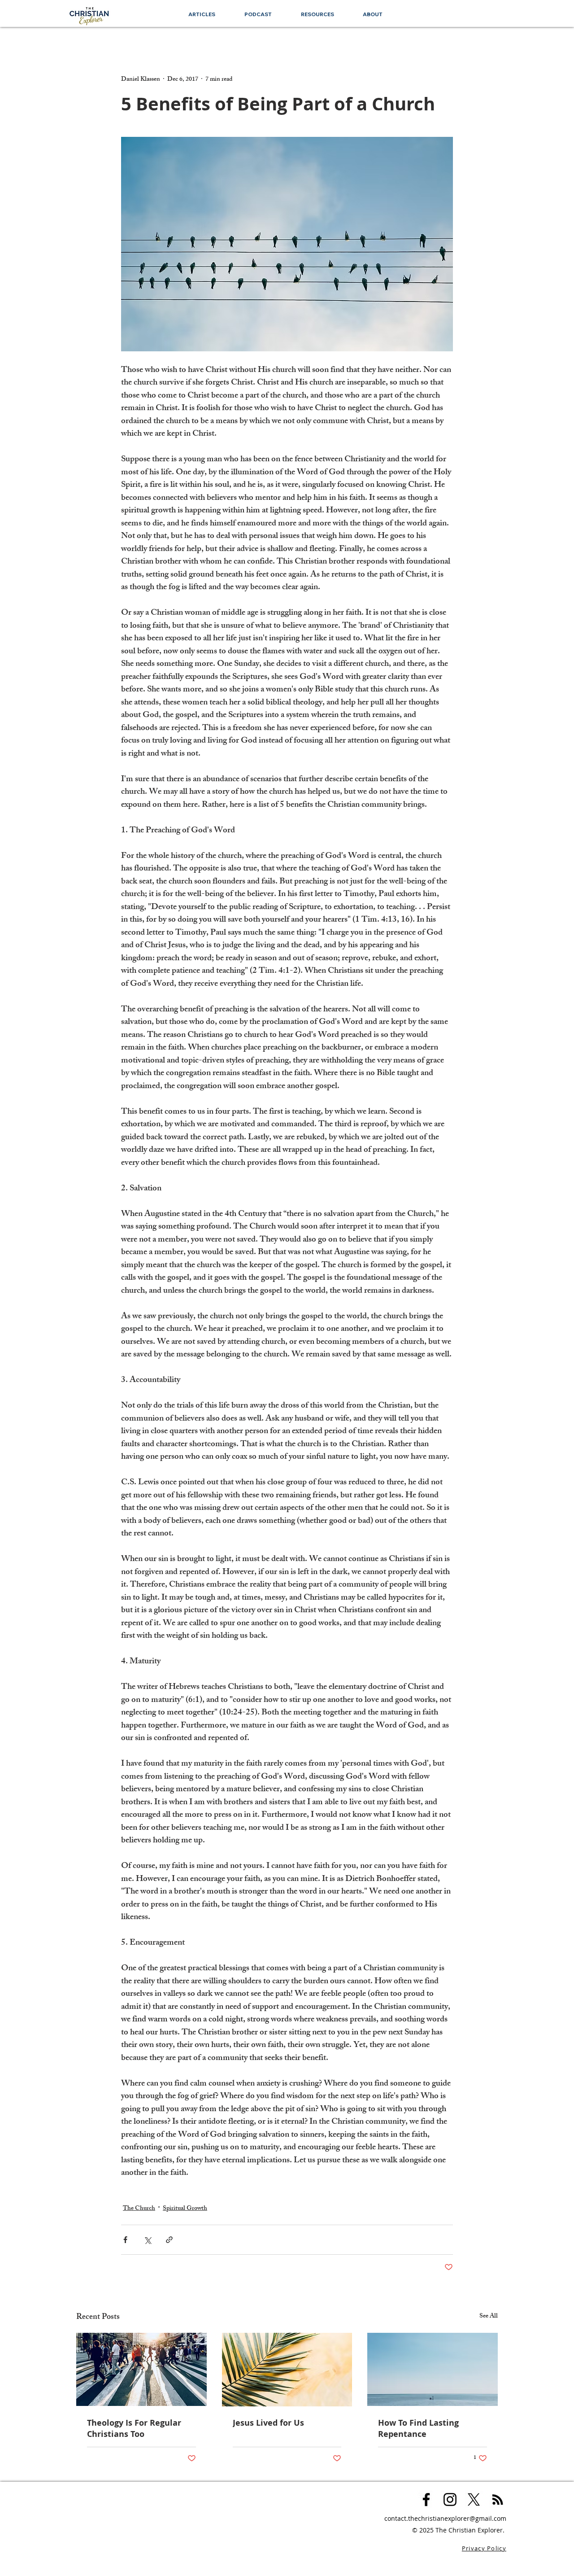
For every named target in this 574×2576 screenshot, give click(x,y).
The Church (139, 2209)
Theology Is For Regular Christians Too (134, 2428)
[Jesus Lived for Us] (287, 2370)
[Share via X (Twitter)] (147, 2240)
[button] (317, 14)
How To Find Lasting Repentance (418, 2428)
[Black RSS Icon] (498, 2499)
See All (489, 2317)
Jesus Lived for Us (268, 2423)
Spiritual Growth (185, 2209)
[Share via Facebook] (125, 2240)
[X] (474, 2499)
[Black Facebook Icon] (426, 2499)
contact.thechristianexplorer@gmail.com (445, 2518)
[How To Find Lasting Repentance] (433, 2369)
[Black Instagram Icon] (450, 2499)
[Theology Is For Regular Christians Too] (141, 2369)
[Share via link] (169, 2240)
